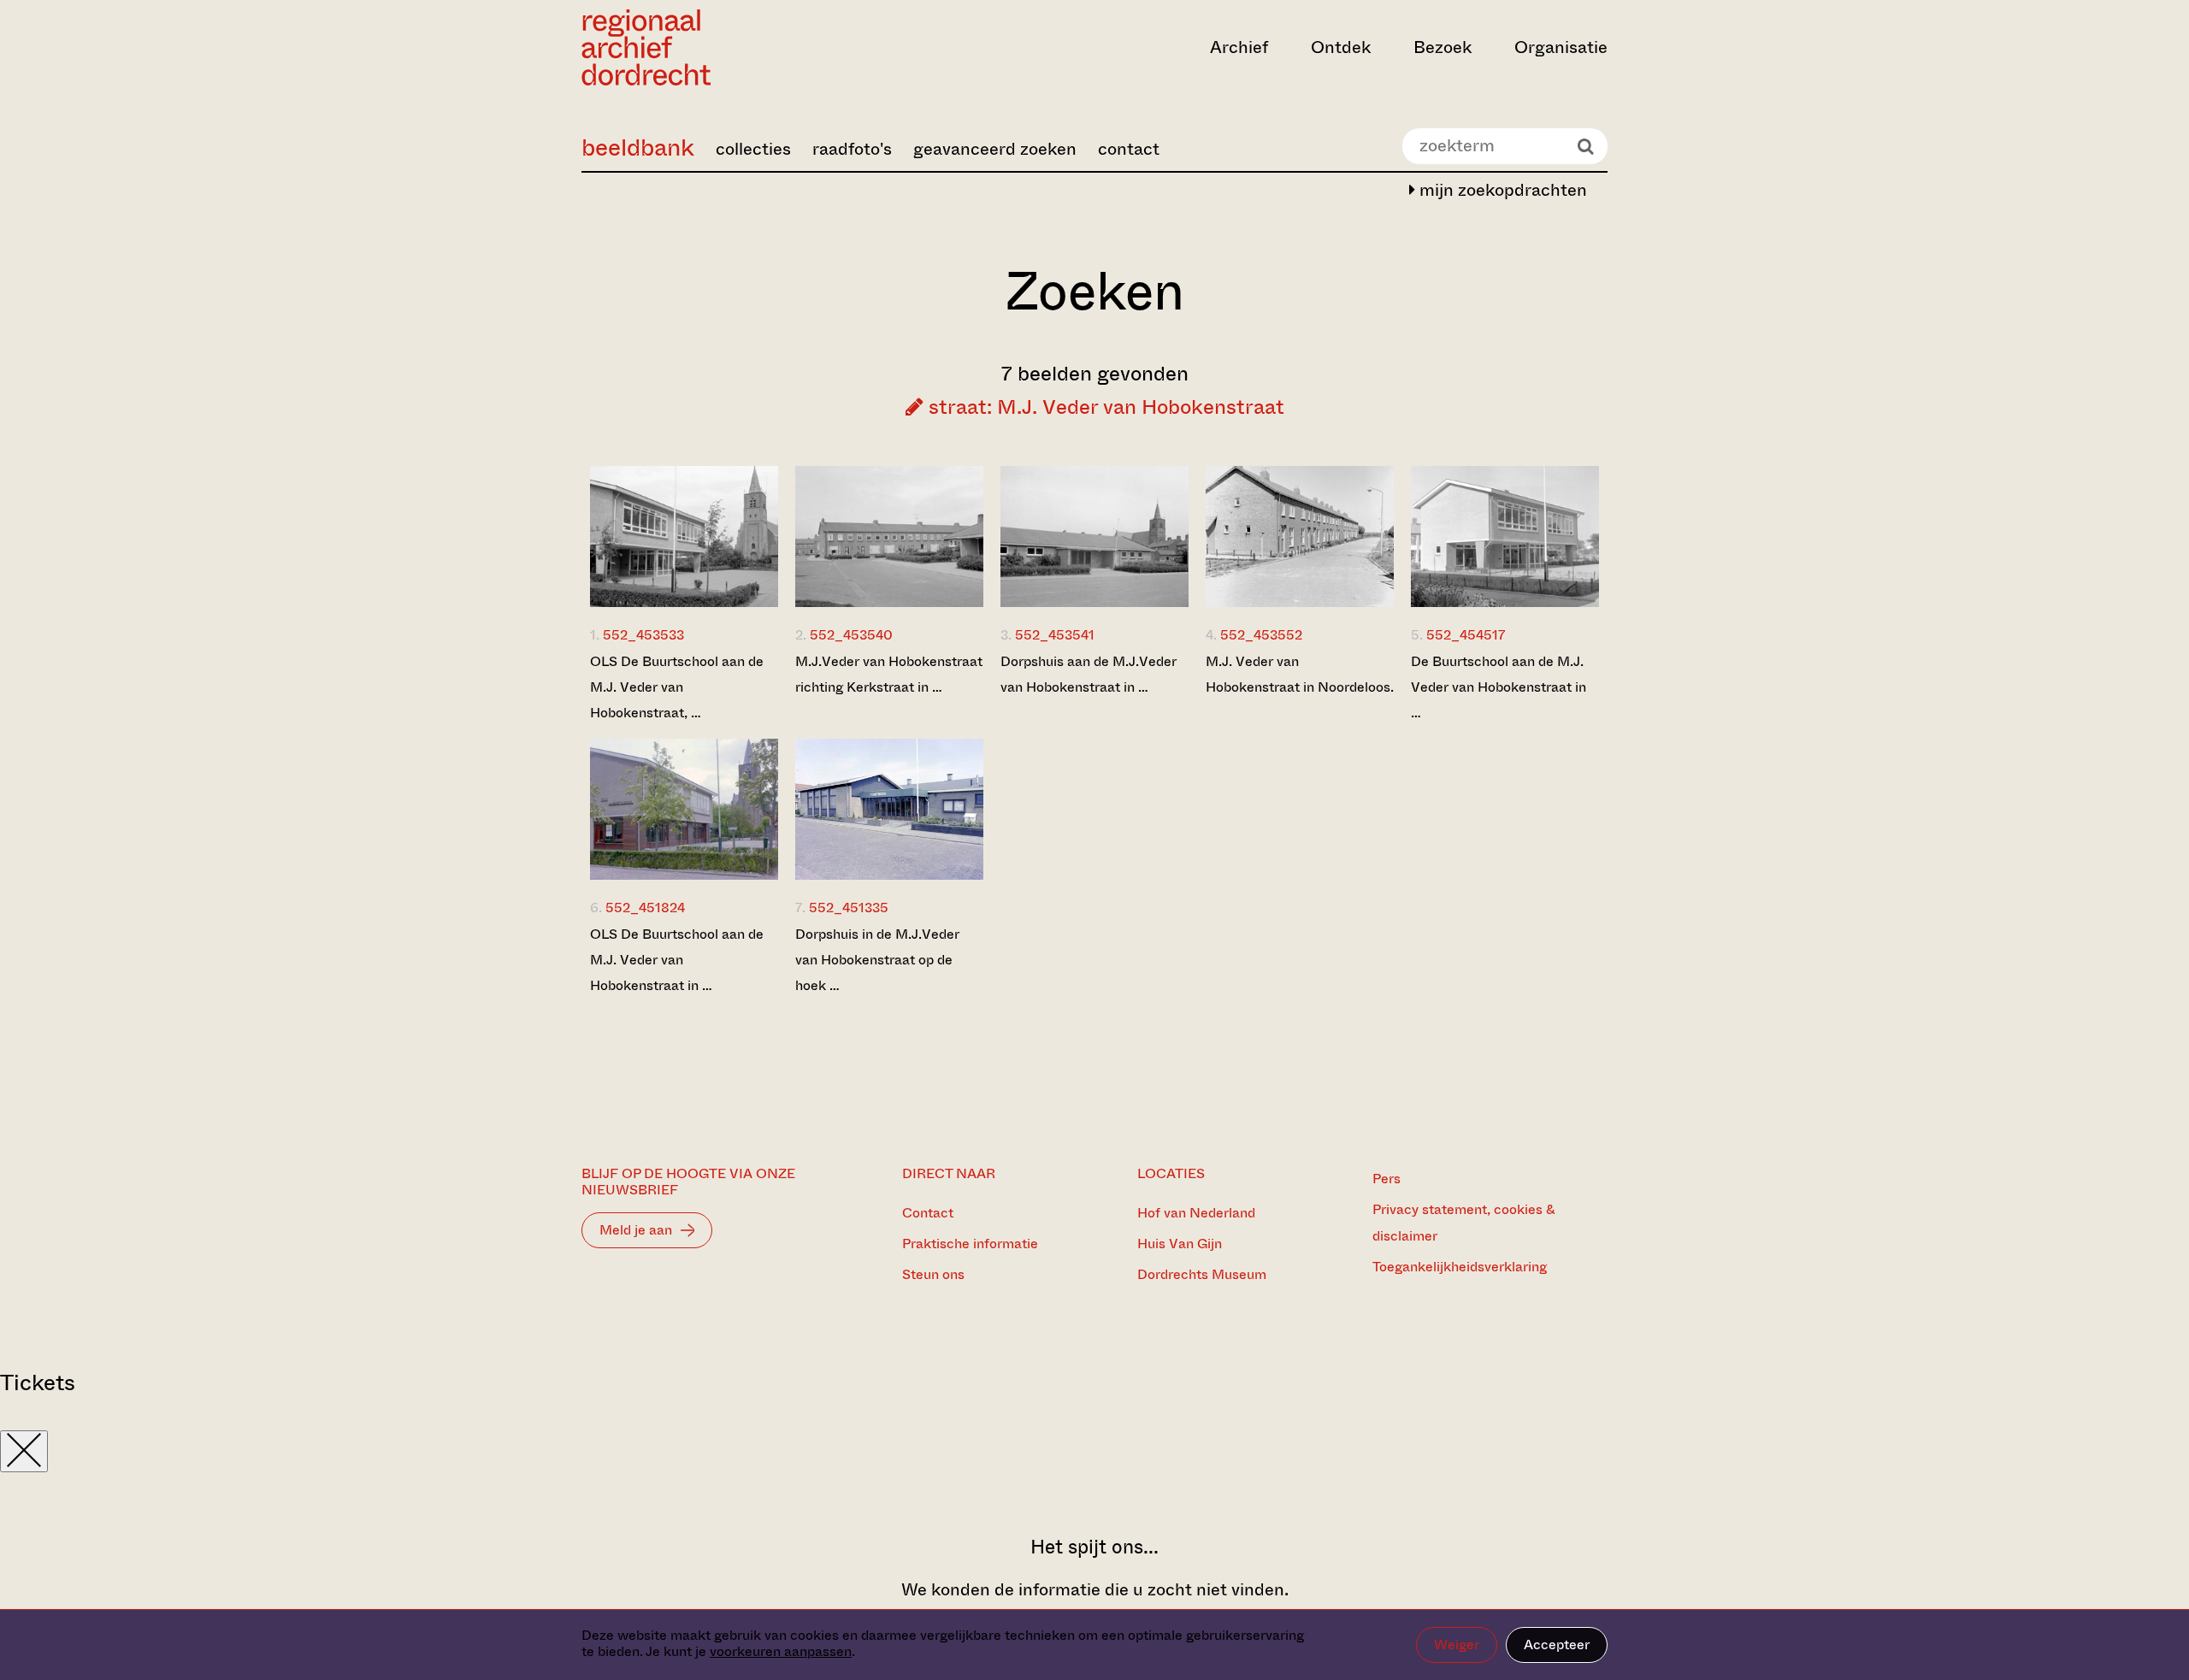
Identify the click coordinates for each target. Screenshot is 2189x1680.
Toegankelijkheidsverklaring (1460, 1267)
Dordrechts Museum (1202, 1274)
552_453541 (1055, 635)
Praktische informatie (970, 1244)
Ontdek (1341, 47)
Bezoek (1443, 47)
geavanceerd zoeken (995, 149)
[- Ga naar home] (735, 47)
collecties (753, 149)
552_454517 (1466, 635)
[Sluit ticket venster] (24, 1451)
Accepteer (1557, 1645)
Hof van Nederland (1196, 1213)
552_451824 (645, 908)
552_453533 (643, 635)
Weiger (1457, 1645)
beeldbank (638, 147)
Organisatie (1561, 47)
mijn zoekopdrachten (1501, 190)
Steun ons (933, 1274)
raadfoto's (852, 149)
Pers (1387, 1179)
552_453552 (1261, 635)
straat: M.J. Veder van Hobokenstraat (1104, 407)
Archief (1239, 47)
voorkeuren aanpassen (781, 1651)
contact (1129, 149)
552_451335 (849, 908)
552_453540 (851, 635)
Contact (928, 1213)
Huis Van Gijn (1180, 1244)
